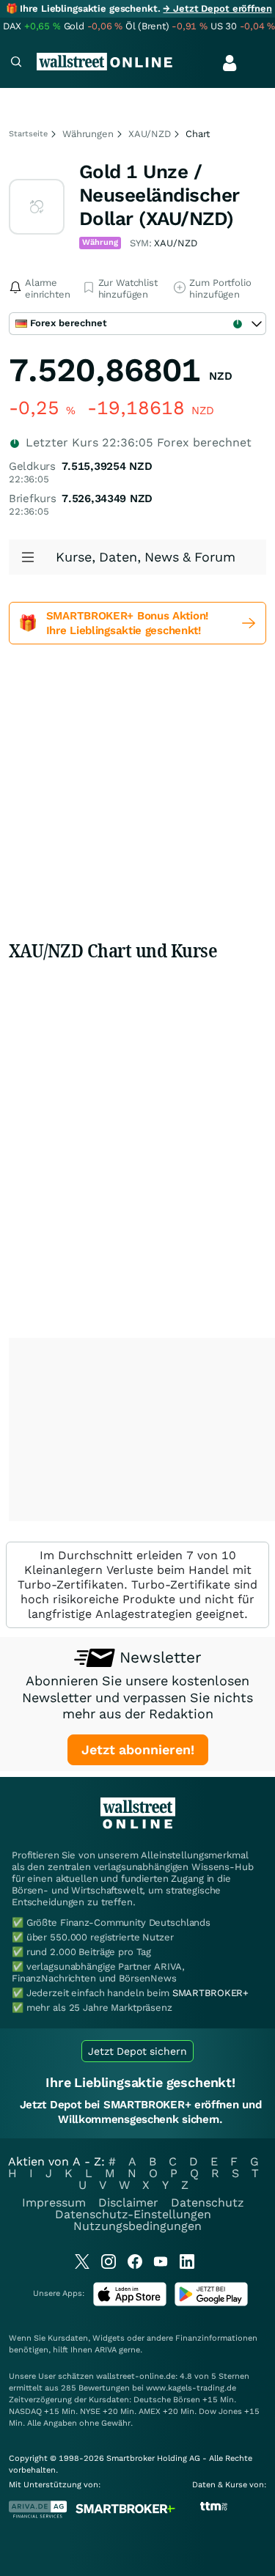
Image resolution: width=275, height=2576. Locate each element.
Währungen (88, 134)
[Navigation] (16, 63)
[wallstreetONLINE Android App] (211, 2303)
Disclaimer (128, 2203)
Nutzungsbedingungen (137, 2226)
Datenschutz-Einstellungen (133, 2214)
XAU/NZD (150, 134)
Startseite (28, 134)
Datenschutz (208, 2203)
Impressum (54, 2203)
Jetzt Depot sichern (137, 2051)
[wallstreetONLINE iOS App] (130, 2303)
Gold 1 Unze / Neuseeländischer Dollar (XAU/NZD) (159, 195)
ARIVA (106, 2350)
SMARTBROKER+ (210, 1993)
